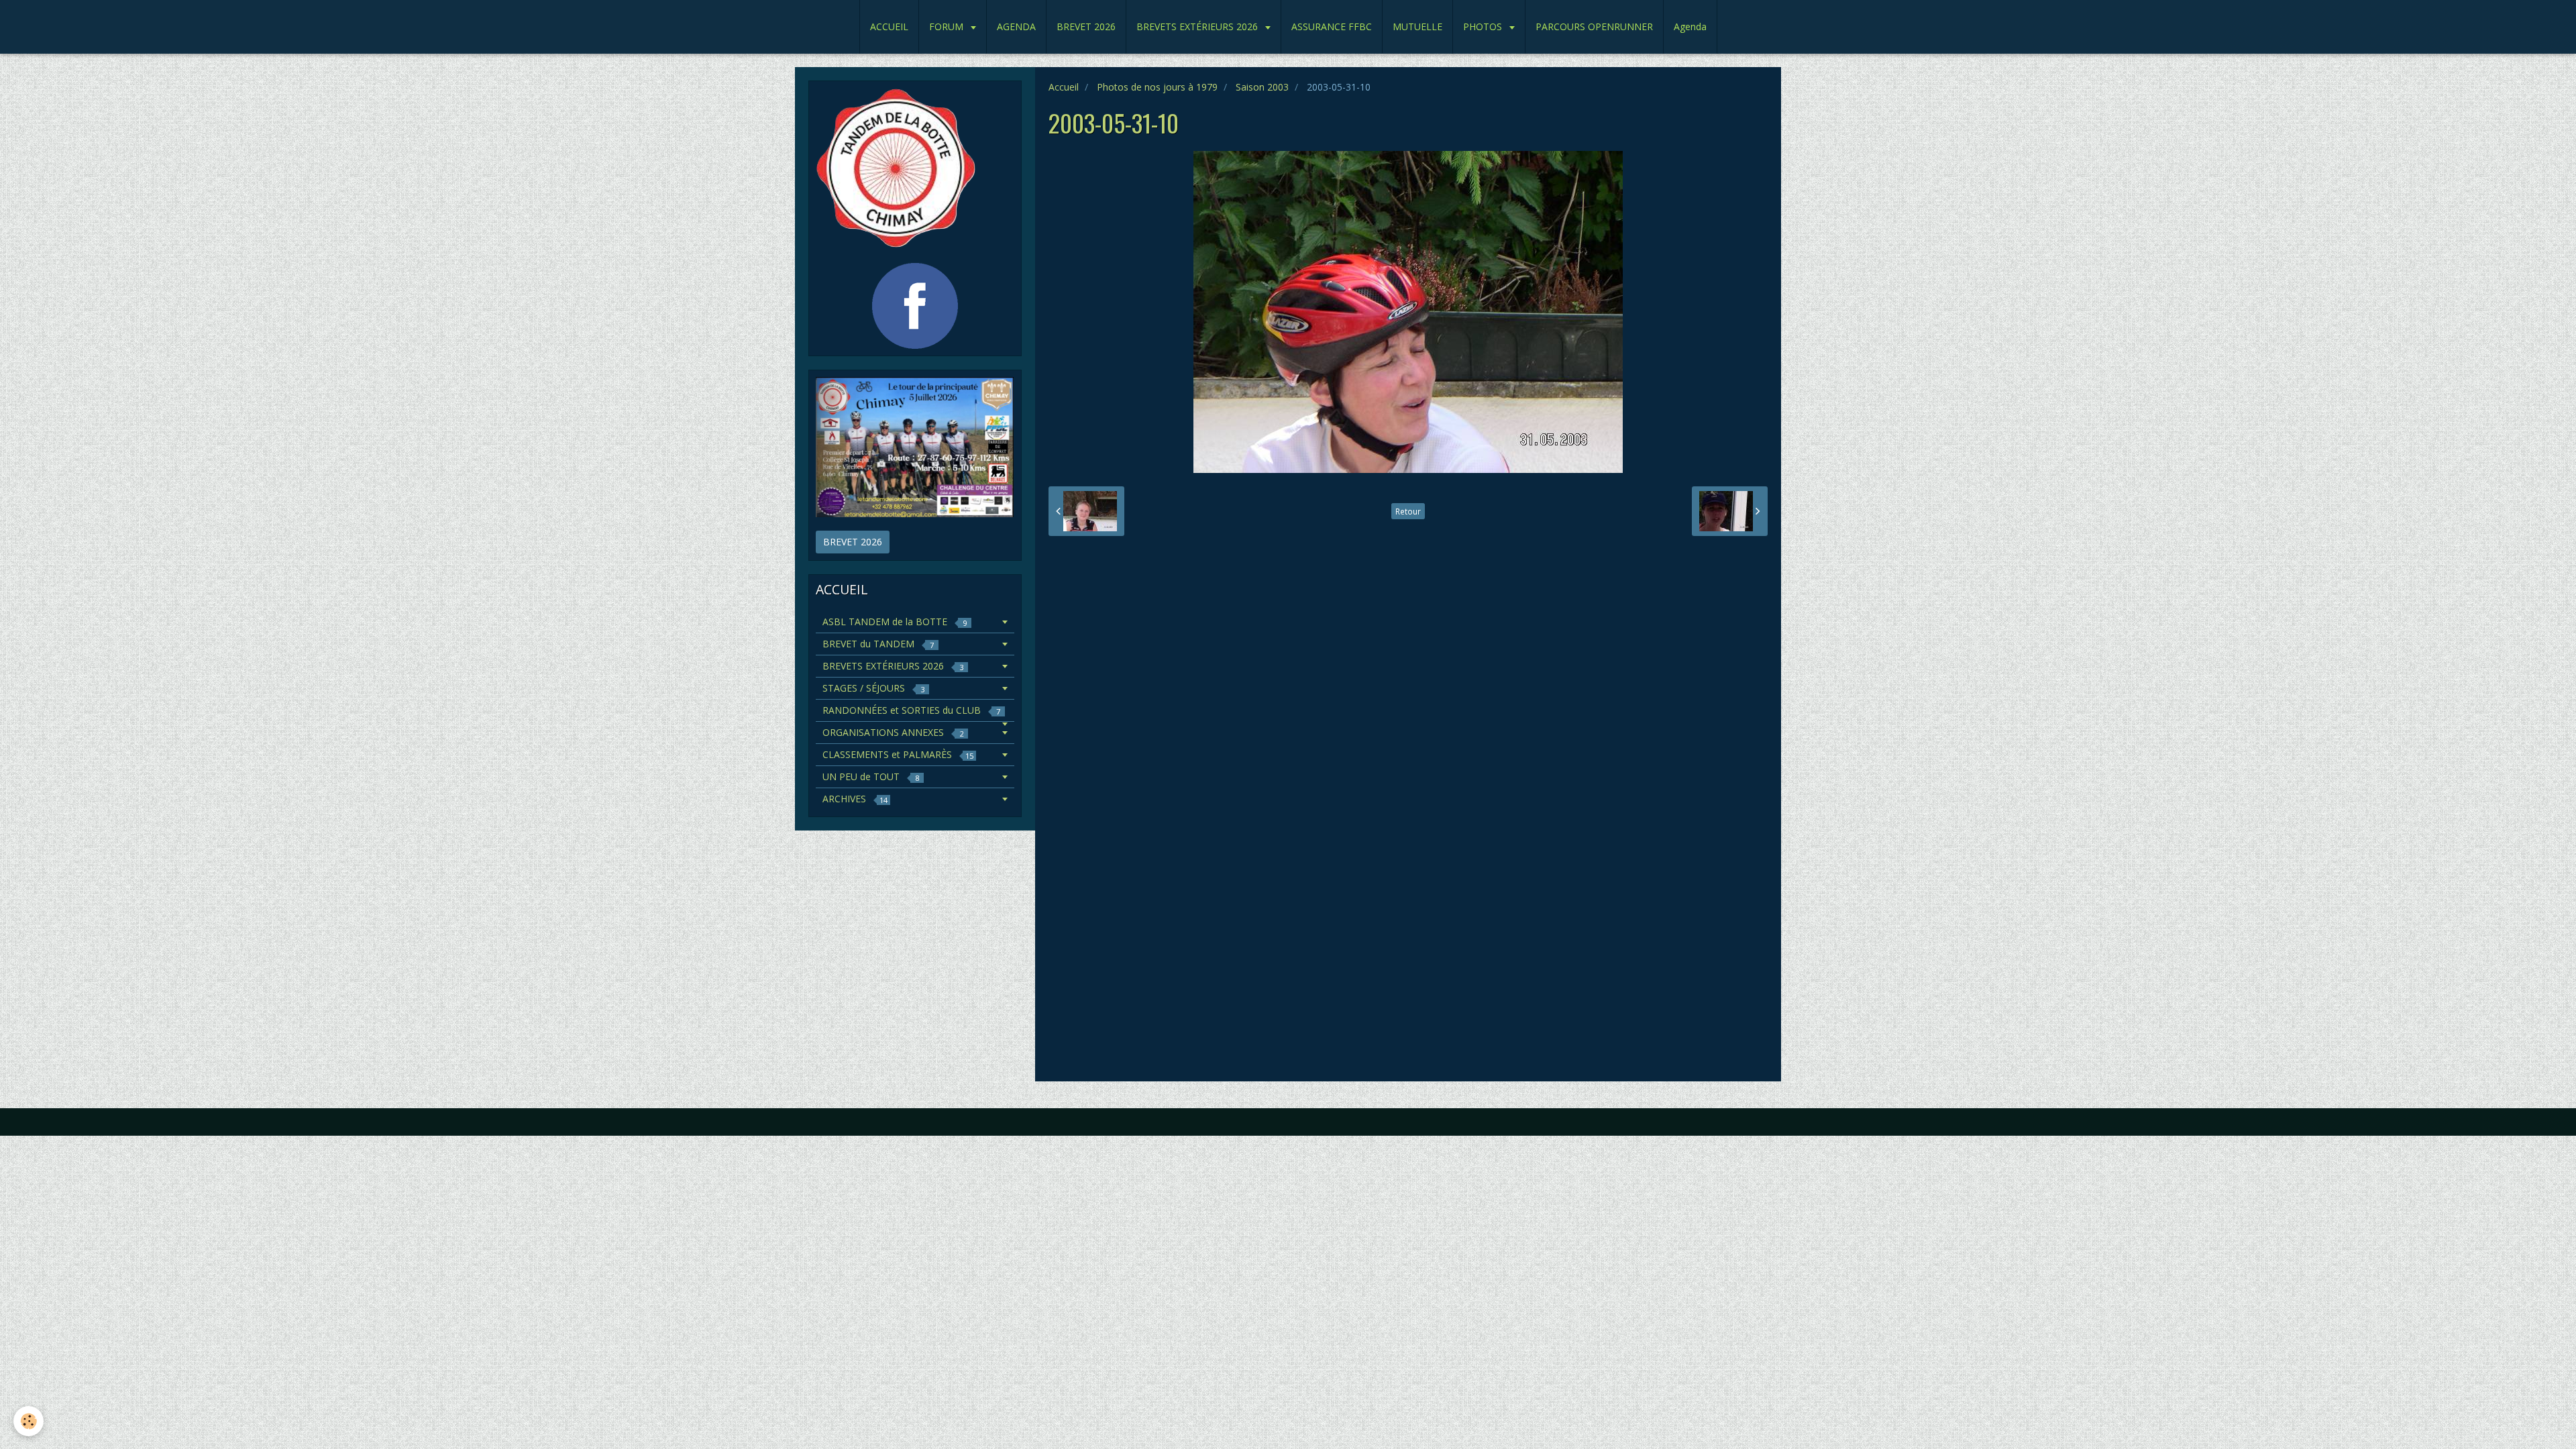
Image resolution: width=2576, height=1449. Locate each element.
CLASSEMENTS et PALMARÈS (898, 754)
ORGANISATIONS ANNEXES (893, 732)
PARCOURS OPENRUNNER (1594, 26)
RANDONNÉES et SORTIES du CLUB (911, 710)
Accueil (1064, 87)
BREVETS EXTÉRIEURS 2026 (1198, 26)
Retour (1408, 511)
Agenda (1690, 26)
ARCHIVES (855, 799)
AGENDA (1016, 26)
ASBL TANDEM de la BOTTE (895, 622)
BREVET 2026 (1086, 26)
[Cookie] (29, 1421)
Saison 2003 (1262, 87)
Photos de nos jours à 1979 (1157, 87)
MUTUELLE (1417, 26)
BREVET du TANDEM (878, 644)
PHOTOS (1484, 26)
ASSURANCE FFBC (1332, 26)
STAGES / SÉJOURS (873, 688)
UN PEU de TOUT (871, 776)
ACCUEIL (889, 26)
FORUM (948, 26)
